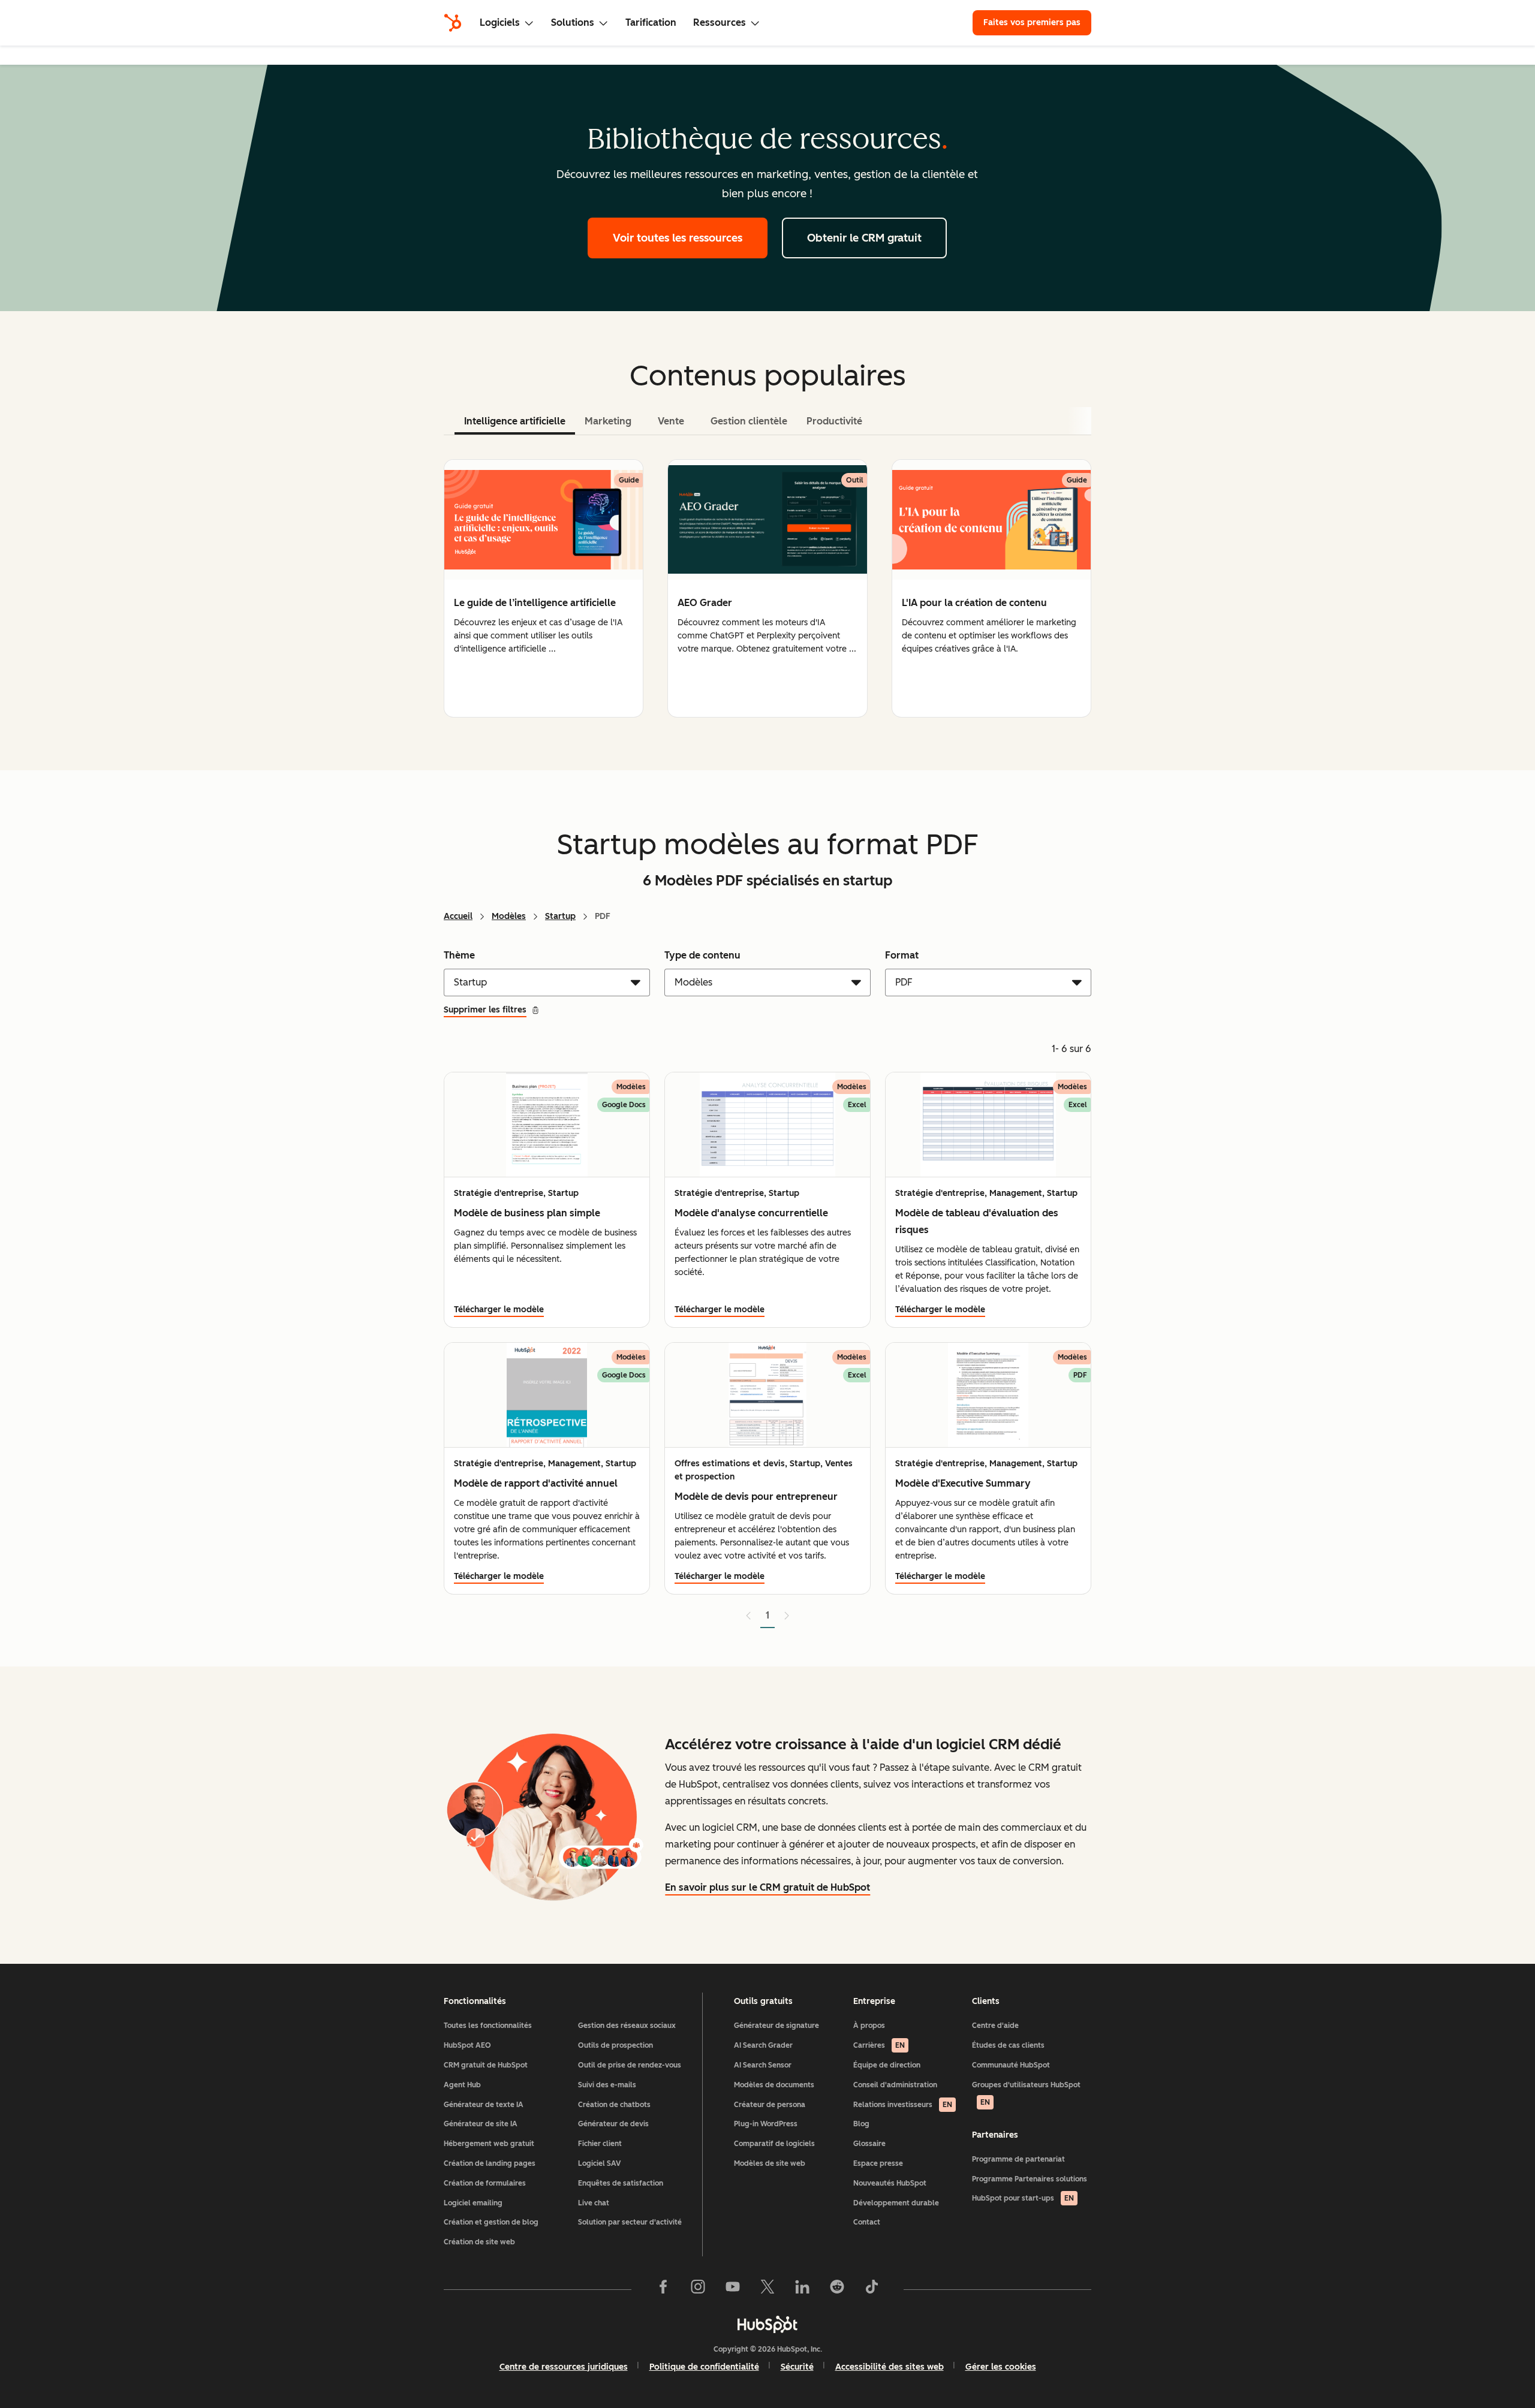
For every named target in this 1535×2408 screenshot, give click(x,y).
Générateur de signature (776, 2026)
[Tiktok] (872, 2289)
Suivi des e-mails (607, 2085)
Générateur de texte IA (484, 2105)
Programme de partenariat (1018, 2159)
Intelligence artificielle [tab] (515, 421)
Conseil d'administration (895, 2085)
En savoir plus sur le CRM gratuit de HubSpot (767, 1887)
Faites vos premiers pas (1032, 22)
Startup (560, 916)
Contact (867, 2222)
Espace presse (878, 2163)
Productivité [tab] (834, 421)
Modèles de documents (774, 2085)
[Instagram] (698, 2289)
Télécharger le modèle (499, 1310)
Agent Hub (462, 2085)
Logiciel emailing (473, 2203)
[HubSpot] (453, 23)
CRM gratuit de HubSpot (486, 2065)
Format (902, 955)
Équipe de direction (887, 2065)
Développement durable (896, 2203)
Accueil (458, 916)
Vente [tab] (671, 421)
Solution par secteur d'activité (630, 2222)
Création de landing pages (490, 2163)
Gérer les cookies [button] (1001, 2367)
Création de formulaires (485, 2183)
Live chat (594, 2203)
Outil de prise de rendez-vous (630, 2065)
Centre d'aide (995, 2026)
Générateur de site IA (481, 2124)
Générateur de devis (613, 2124)
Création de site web (479, 2242)
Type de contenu (702, 955)
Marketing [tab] (608, 421)
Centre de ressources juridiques (564, 2367)
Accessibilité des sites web (890, 2367)
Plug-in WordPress (766, 2124)
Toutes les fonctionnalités (488, 2026)
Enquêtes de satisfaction (621, 2183)
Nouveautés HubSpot (890, 2183)
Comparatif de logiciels (774, 2144)
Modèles (509, 916)
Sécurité (797, 2367)
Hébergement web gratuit (489, 2144)
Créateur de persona (770, 2105)
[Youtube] (733, 2289)
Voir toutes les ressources (678, 238)
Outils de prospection (615, 2045)
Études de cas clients (1008, 2045)
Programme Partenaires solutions (1030, 2179)
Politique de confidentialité (704, 2367)
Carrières (879, 2045)
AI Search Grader (763, 2045)
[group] (544, 588)
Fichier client (600, 2144)
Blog (861, 2124)
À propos (869, 2026)
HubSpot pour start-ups (1023, 2198)
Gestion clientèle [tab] (749, 421)
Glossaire (869, 2144)
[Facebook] (663, 2289)
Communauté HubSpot (1011, 2065)
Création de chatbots (614, 2105)
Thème (459, 955)
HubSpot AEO (467, 2045)
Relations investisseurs (903, 2105)
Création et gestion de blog (491, 2222)
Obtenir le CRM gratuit (864, 238)
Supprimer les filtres (485, 1010)
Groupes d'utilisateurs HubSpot (1026, 2094)
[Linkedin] (802, 2289)
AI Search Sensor (763, 2065)
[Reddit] (837, 2289)
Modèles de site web (770, 2163)
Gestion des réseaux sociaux (627, 2026)
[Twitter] (767, 2289)
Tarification (651, 22)
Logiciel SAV (599, 2163)
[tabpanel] (767, 588)
